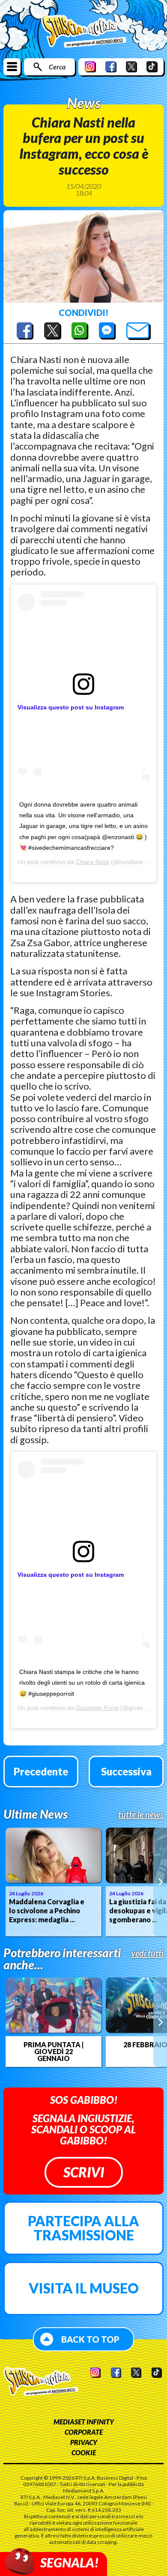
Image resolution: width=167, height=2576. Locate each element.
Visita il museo (84, 2288)
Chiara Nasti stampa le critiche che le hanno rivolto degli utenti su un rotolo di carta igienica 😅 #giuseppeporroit (82, 1683)
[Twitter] (131, 67)
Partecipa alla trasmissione (83, 2228)
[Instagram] (90, 67)
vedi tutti (147, 1953)
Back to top (90, 2339)
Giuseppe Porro (97, 1708)
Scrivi (84, 2172)
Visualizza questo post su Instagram (71, 707)
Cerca (57, 67)
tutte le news (141, 1814)
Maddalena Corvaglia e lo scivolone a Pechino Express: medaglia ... (47, 1910)
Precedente (41, 1771)
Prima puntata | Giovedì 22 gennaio (54, 2052)
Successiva (126, 1771)
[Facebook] (111, 67)
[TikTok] (152, 67)
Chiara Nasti (92, 862)
